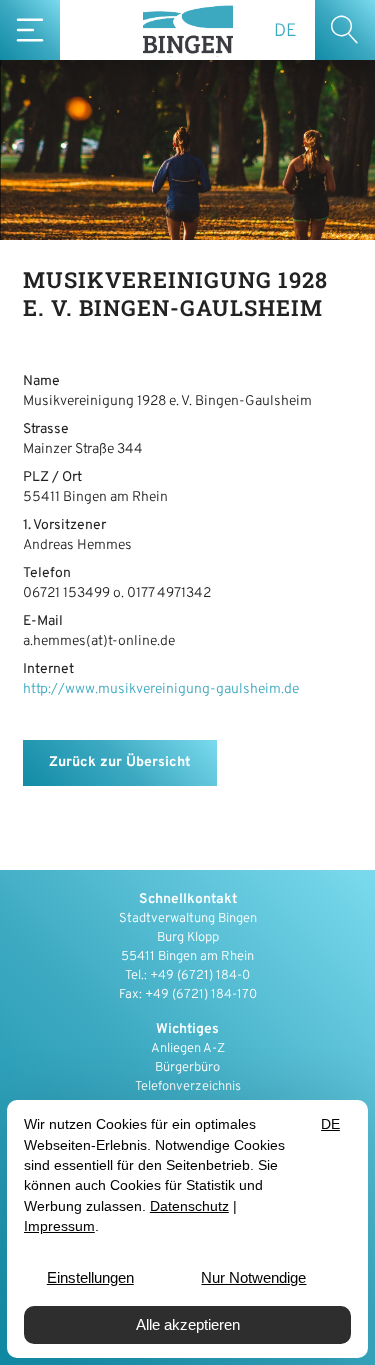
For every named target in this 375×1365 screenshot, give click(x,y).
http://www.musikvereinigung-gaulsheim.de (161, 689)
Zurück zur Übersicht (120, 762)
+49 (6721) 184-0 (200, 976)
